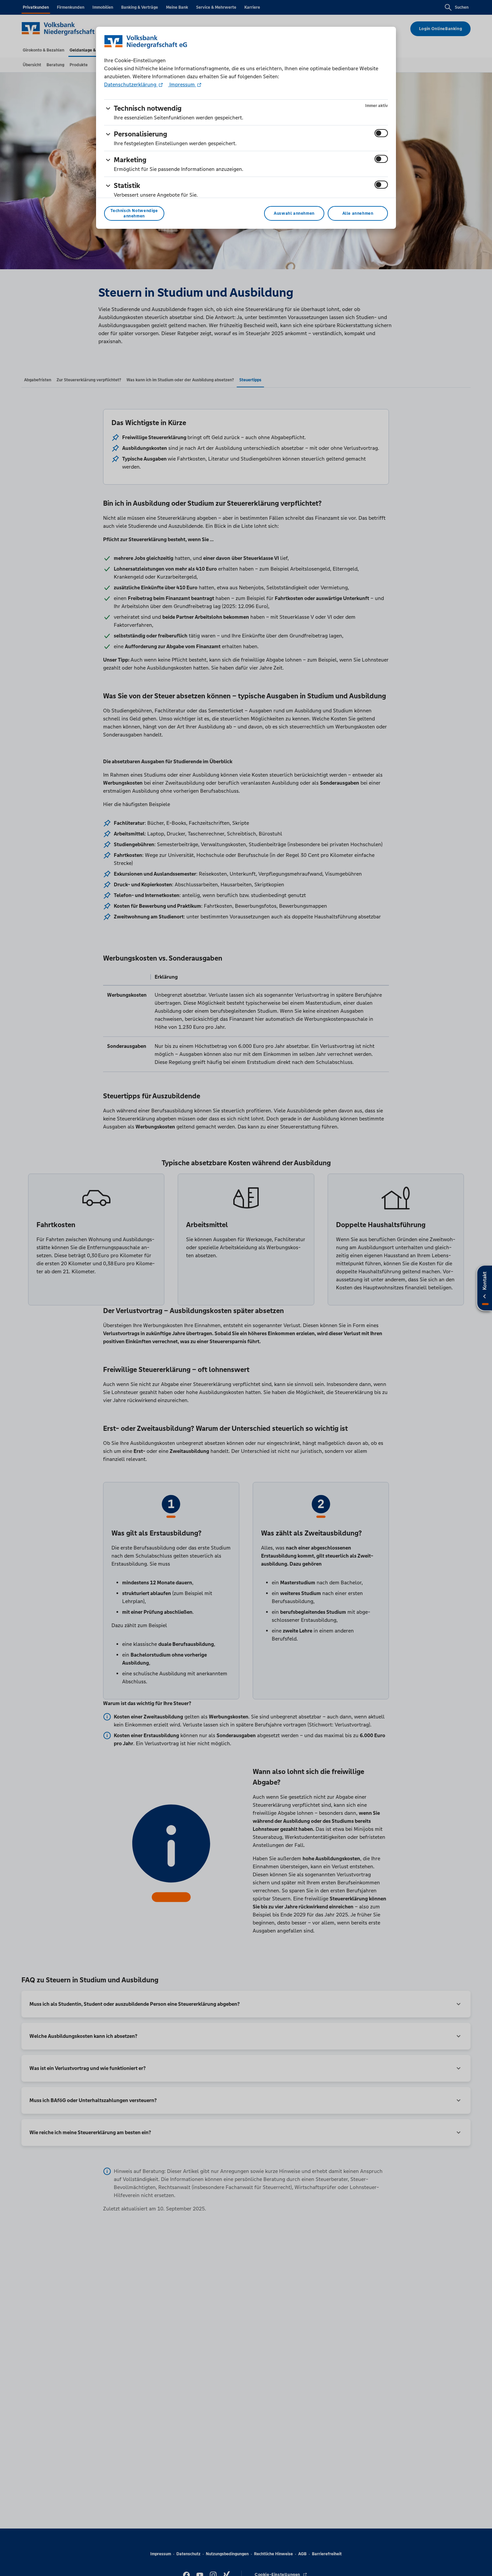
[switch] (381, 133)
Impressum (182, 84)
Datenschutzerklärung (131, 84)
